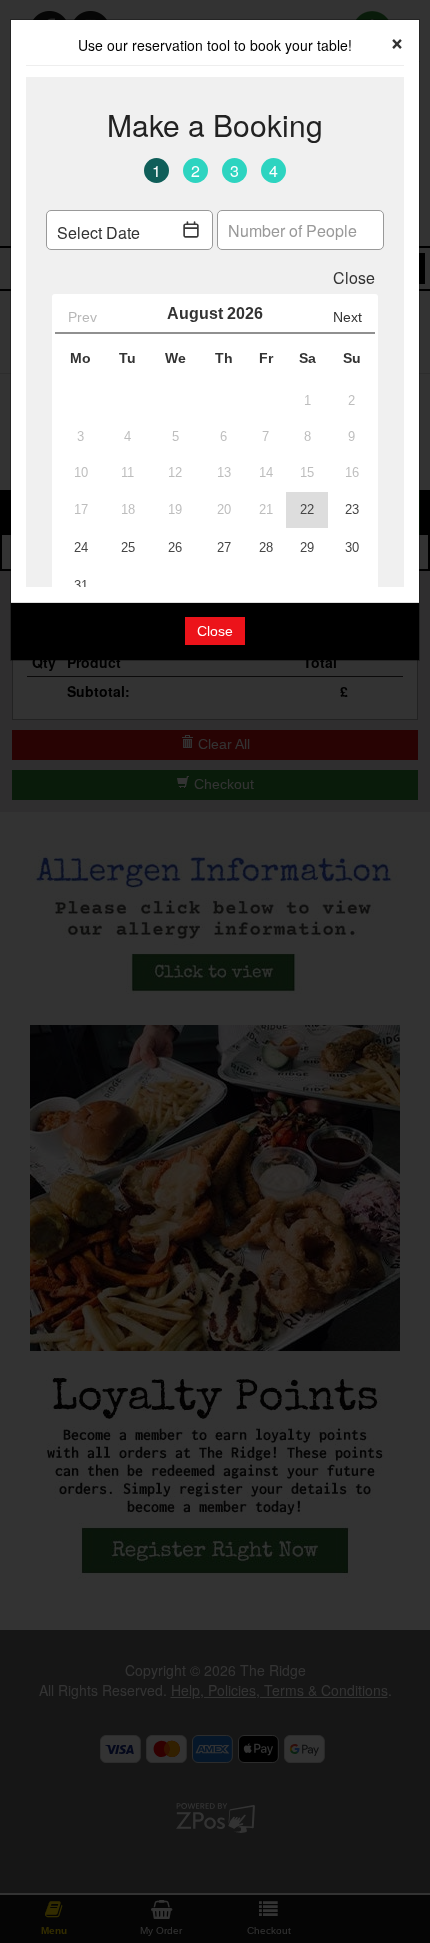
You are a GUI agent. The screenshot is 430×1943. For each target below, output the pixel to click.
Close (215, 631)
